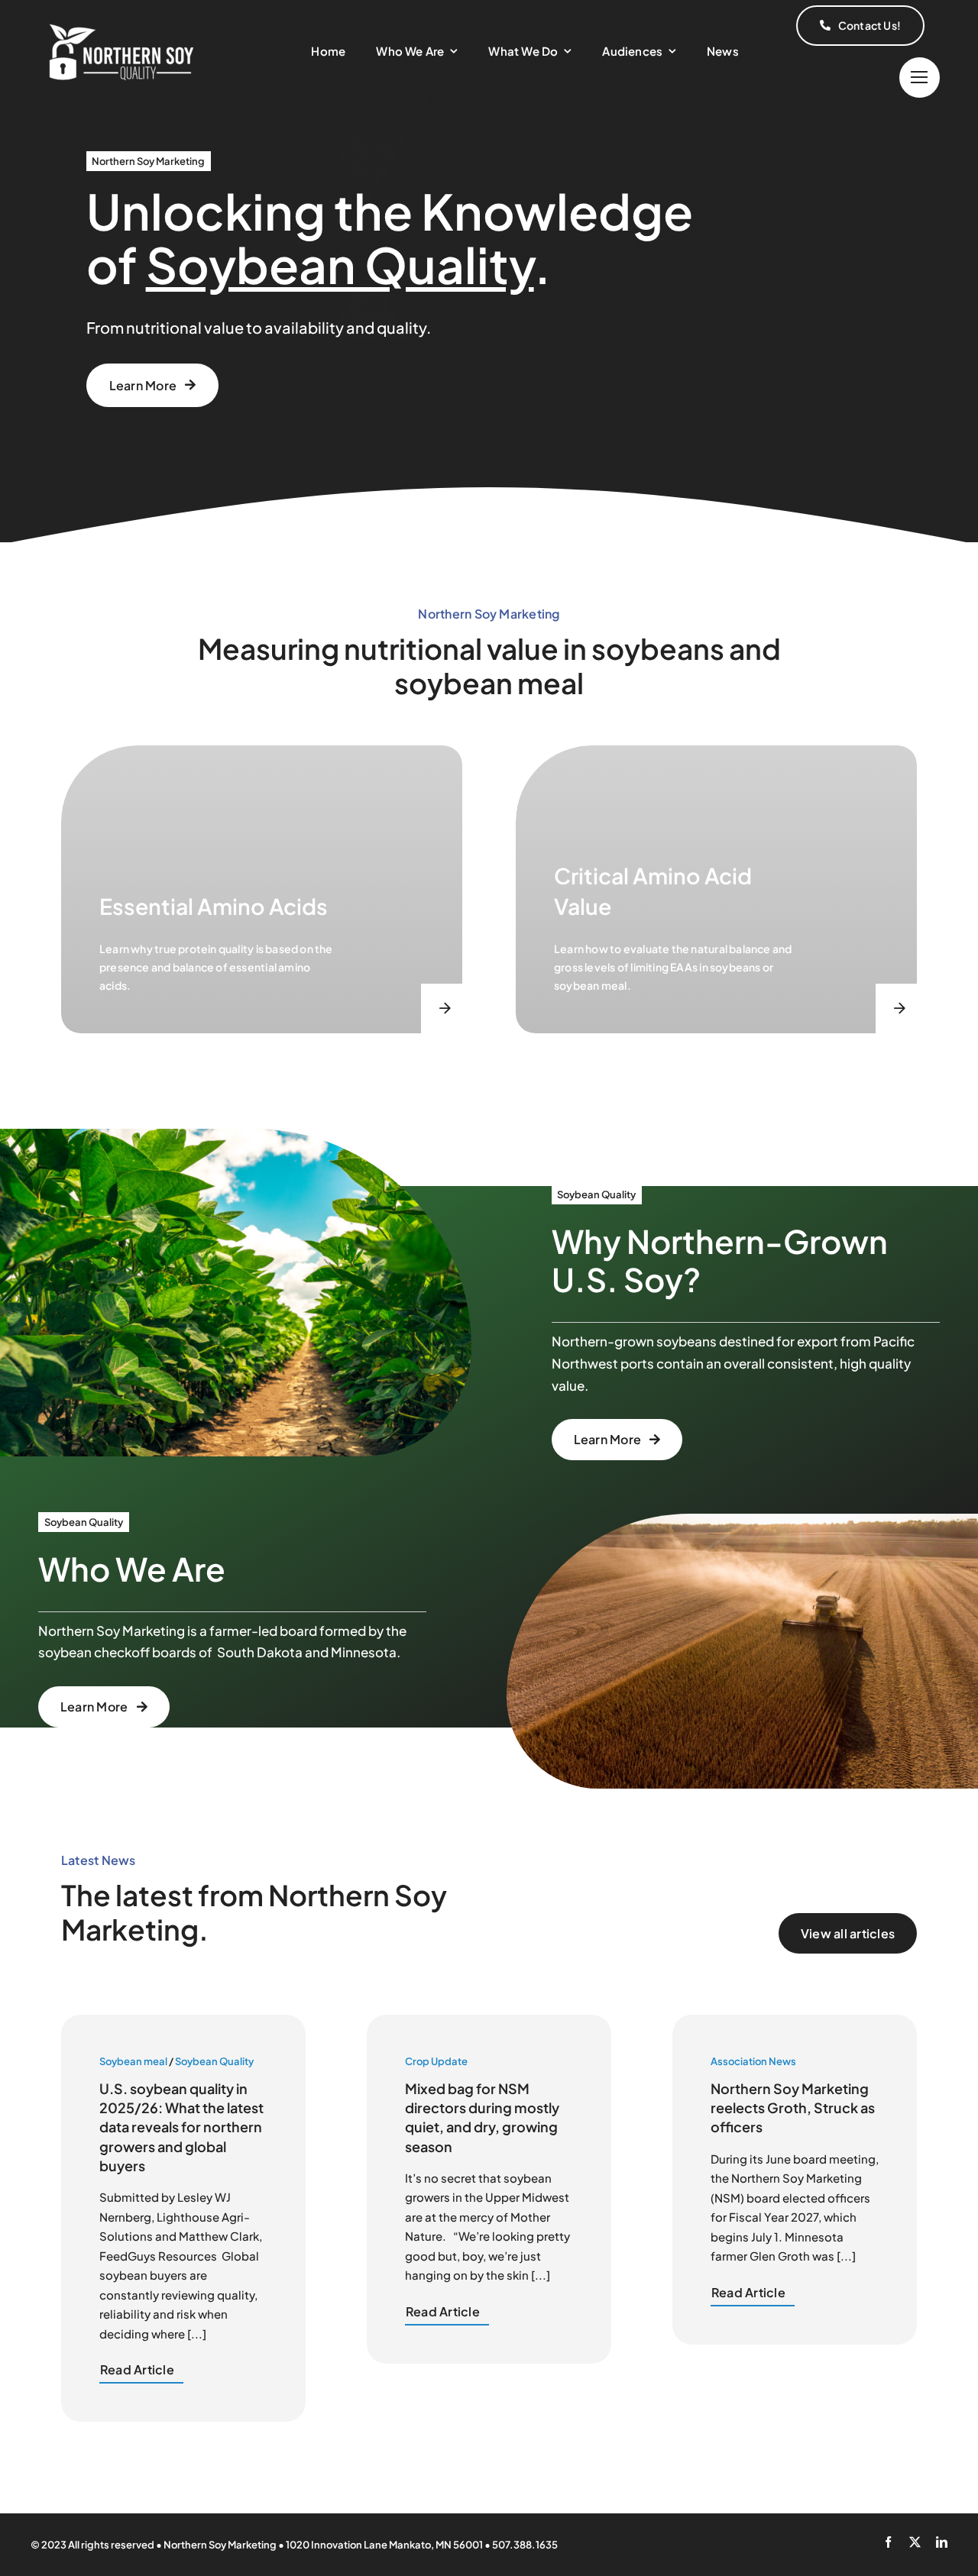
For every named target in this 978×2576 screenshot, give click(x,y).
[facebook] (888, 2542)
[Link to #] (920, 78)
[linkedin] (942, 2542)
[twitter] (915, 2542)
